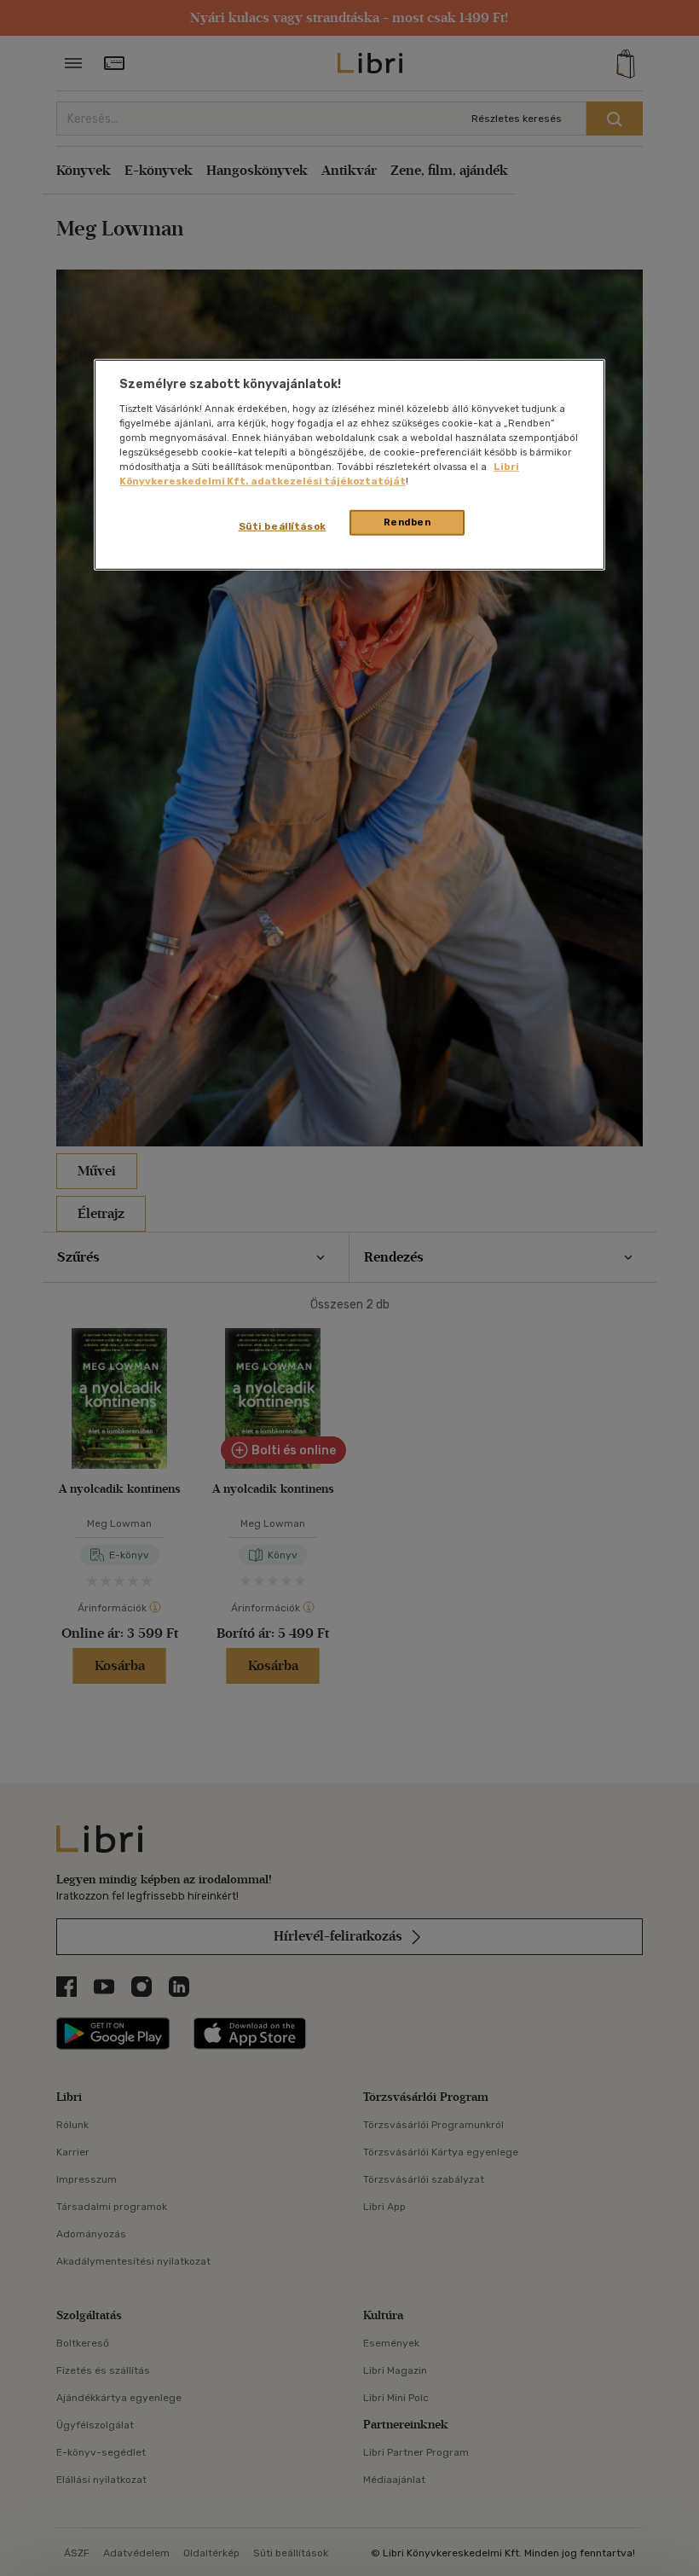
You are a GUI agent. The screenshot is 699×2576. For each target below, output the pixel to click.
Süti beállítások (283, 526)
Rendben (407, 522)
